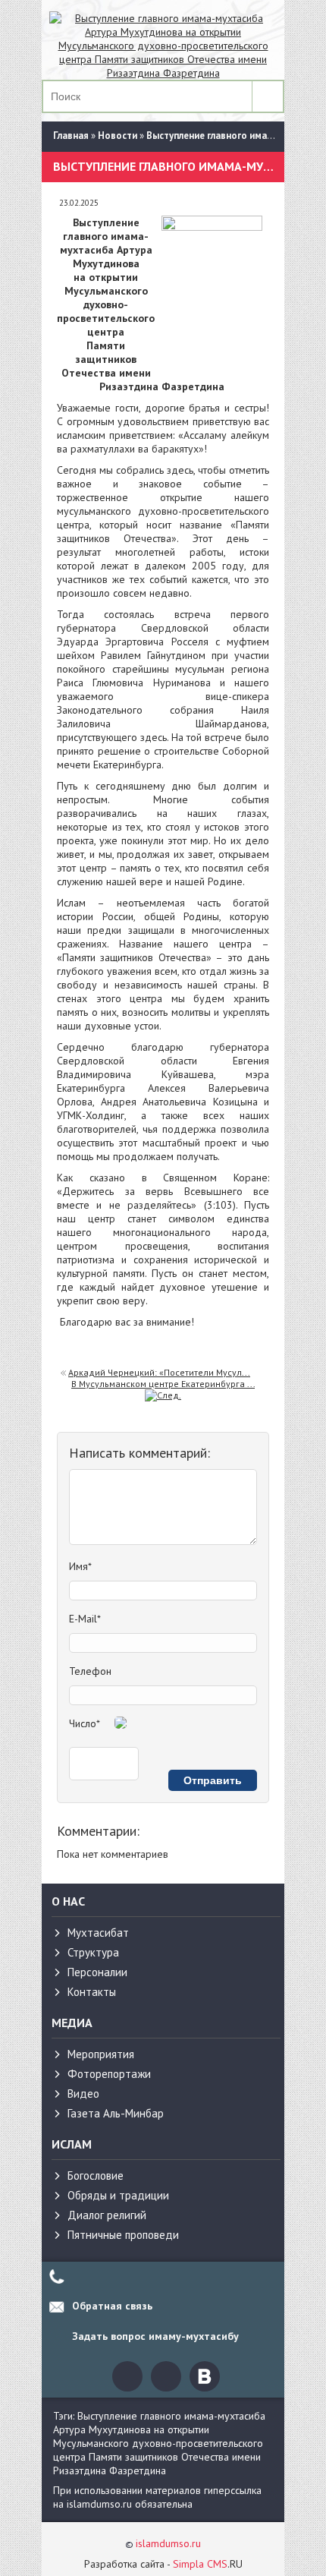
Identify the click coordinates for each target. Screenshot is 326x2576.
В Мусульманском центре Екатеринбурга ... (163, 1384)
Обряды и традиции (118, 2195)
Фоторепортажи (109, 2074)
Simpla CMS (200, 2564)
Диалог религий (107, 2215)
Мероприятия (101, 2054)
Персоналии (97, 1972)
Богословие (96, 2176)
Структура (93, 1952)
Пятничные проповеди (123, 2235)
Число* (85, 1723)
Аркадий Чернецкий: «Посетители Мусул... (159, 1372)
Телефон (90, 1671)
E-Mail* (85, 1619)
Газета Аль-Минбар (116, 2113)
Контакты (92, 1992)
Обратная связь (112, 2306)
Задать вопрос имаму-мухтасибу (155, 2336)
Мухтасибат (98, 1933)
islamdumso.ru (168, 2543)
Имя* (80, 1566)
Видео (83, 2094)
